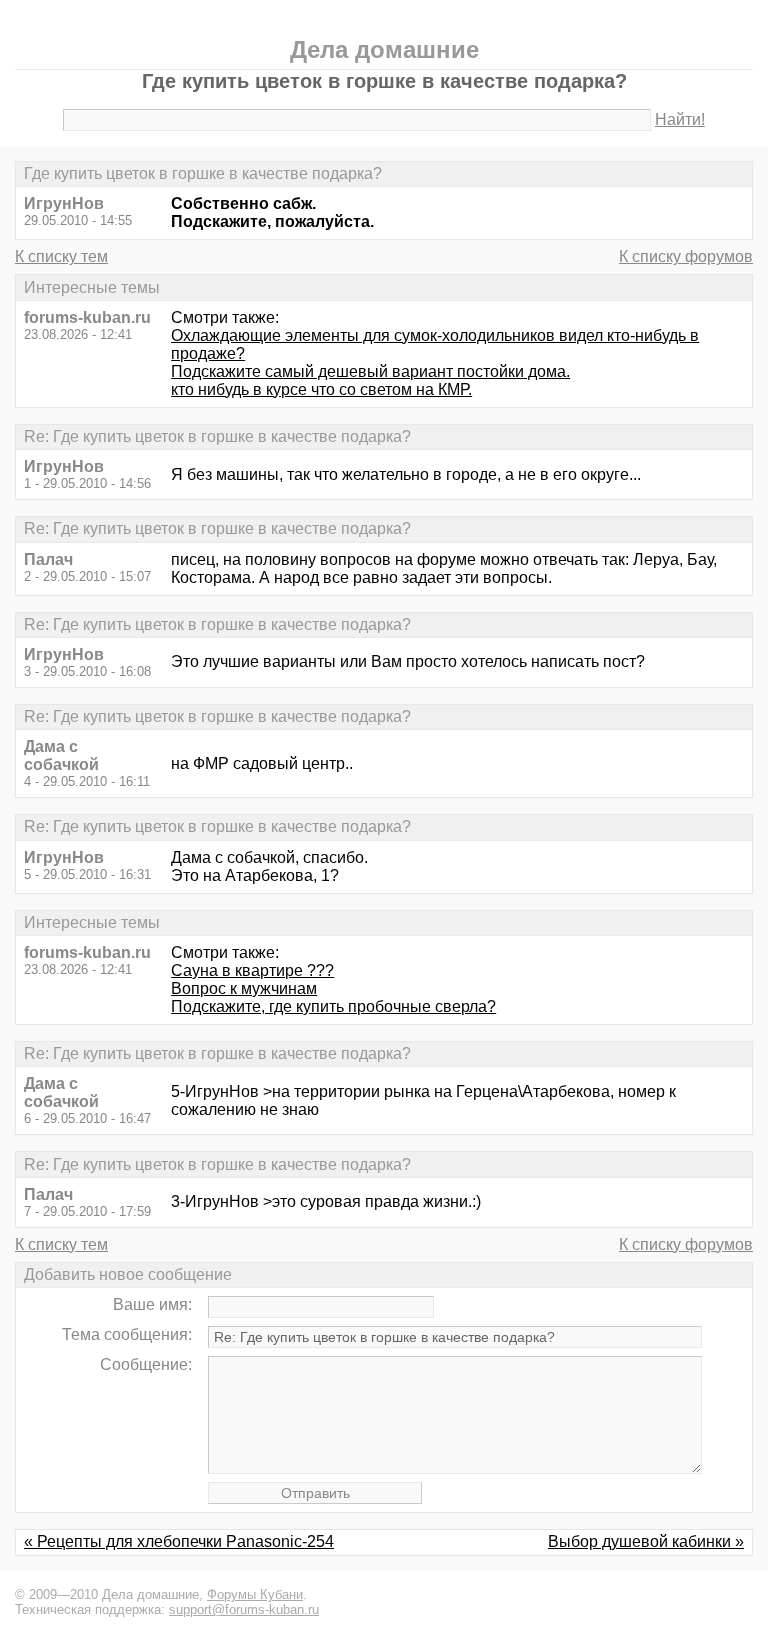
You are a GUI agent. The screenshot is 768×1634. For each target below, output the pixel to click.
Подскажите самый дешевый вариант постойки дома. (370, 371)
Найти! (680, 119)
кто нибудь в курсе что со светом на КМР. (321, 389)
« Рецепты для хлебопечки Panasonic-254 (179, 1541)
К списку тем (61, 256)
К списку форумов (686, 256)
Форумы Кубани (255, 1594)
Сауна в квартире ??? (252, 970)
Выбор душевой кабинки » (646, 1541)
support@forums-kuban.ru (244, 1609)
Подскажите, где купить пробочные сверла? (333, 1006)
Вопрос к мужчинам (244, 988)
